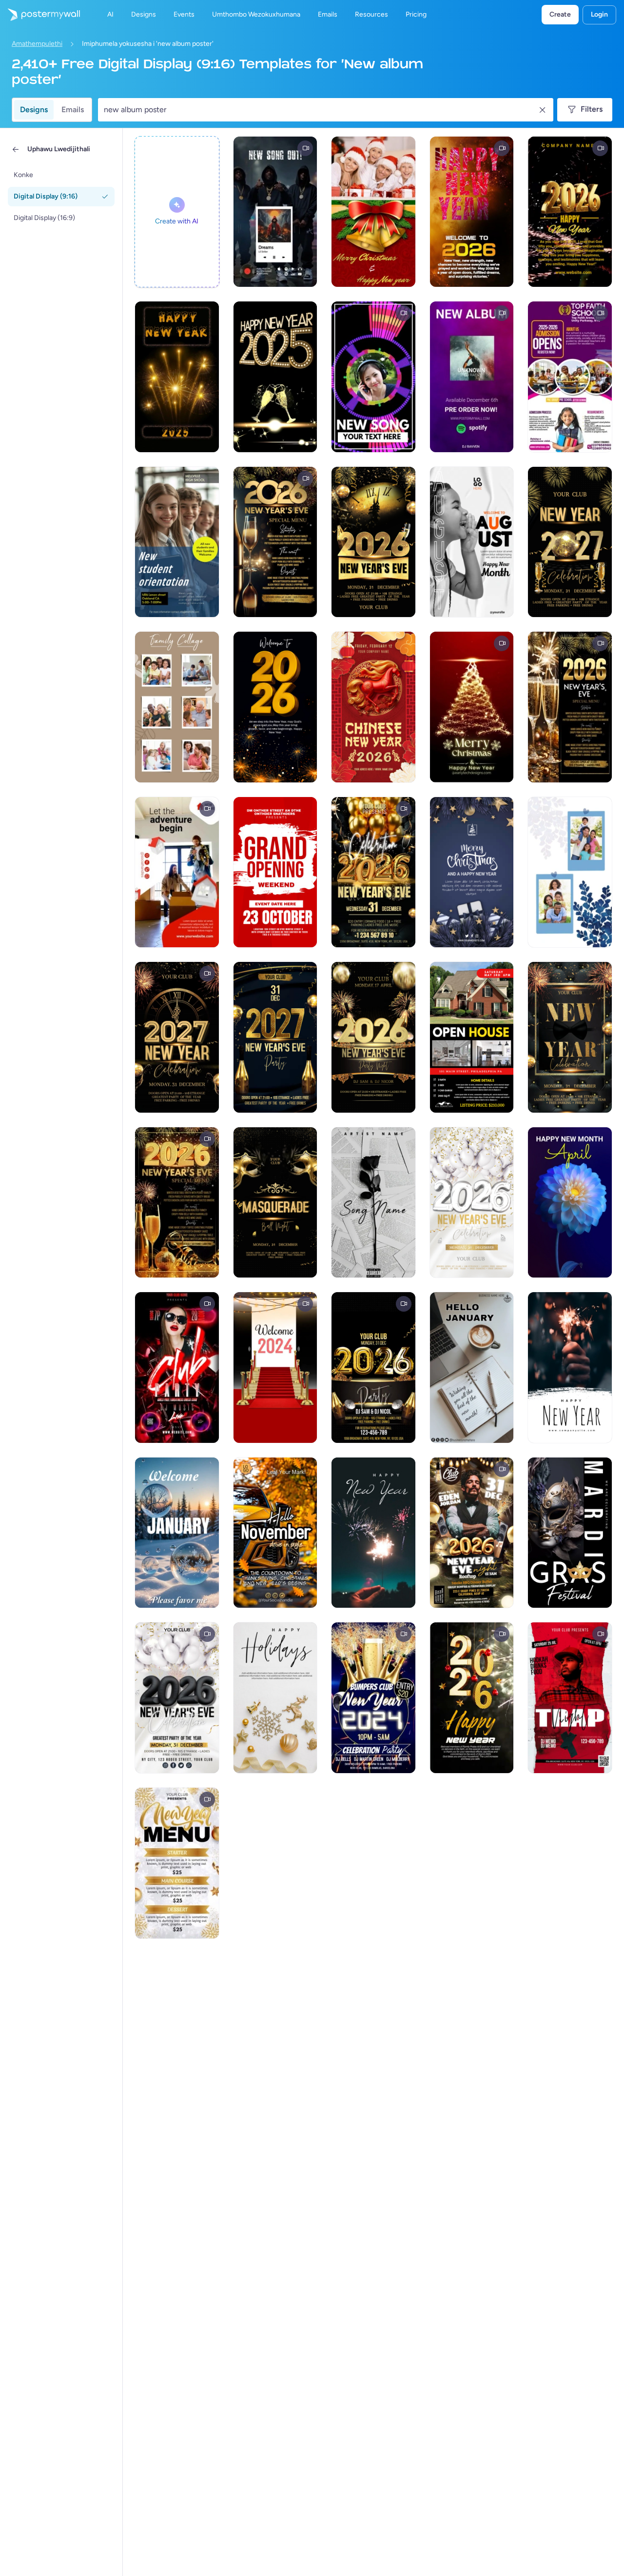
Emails (73, 110)
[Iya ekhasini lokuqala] (40, 15)
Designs (34, 110)
